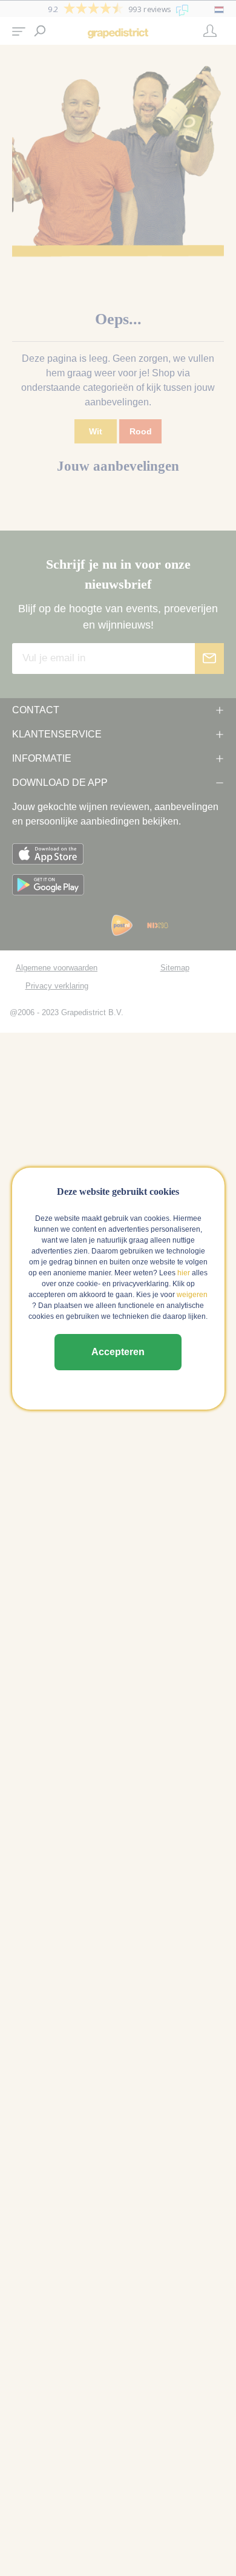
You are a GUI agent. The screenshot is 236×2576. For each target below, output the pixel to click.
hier (184, 1273)
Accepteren (118, 1352)
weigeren (192, 1295)
